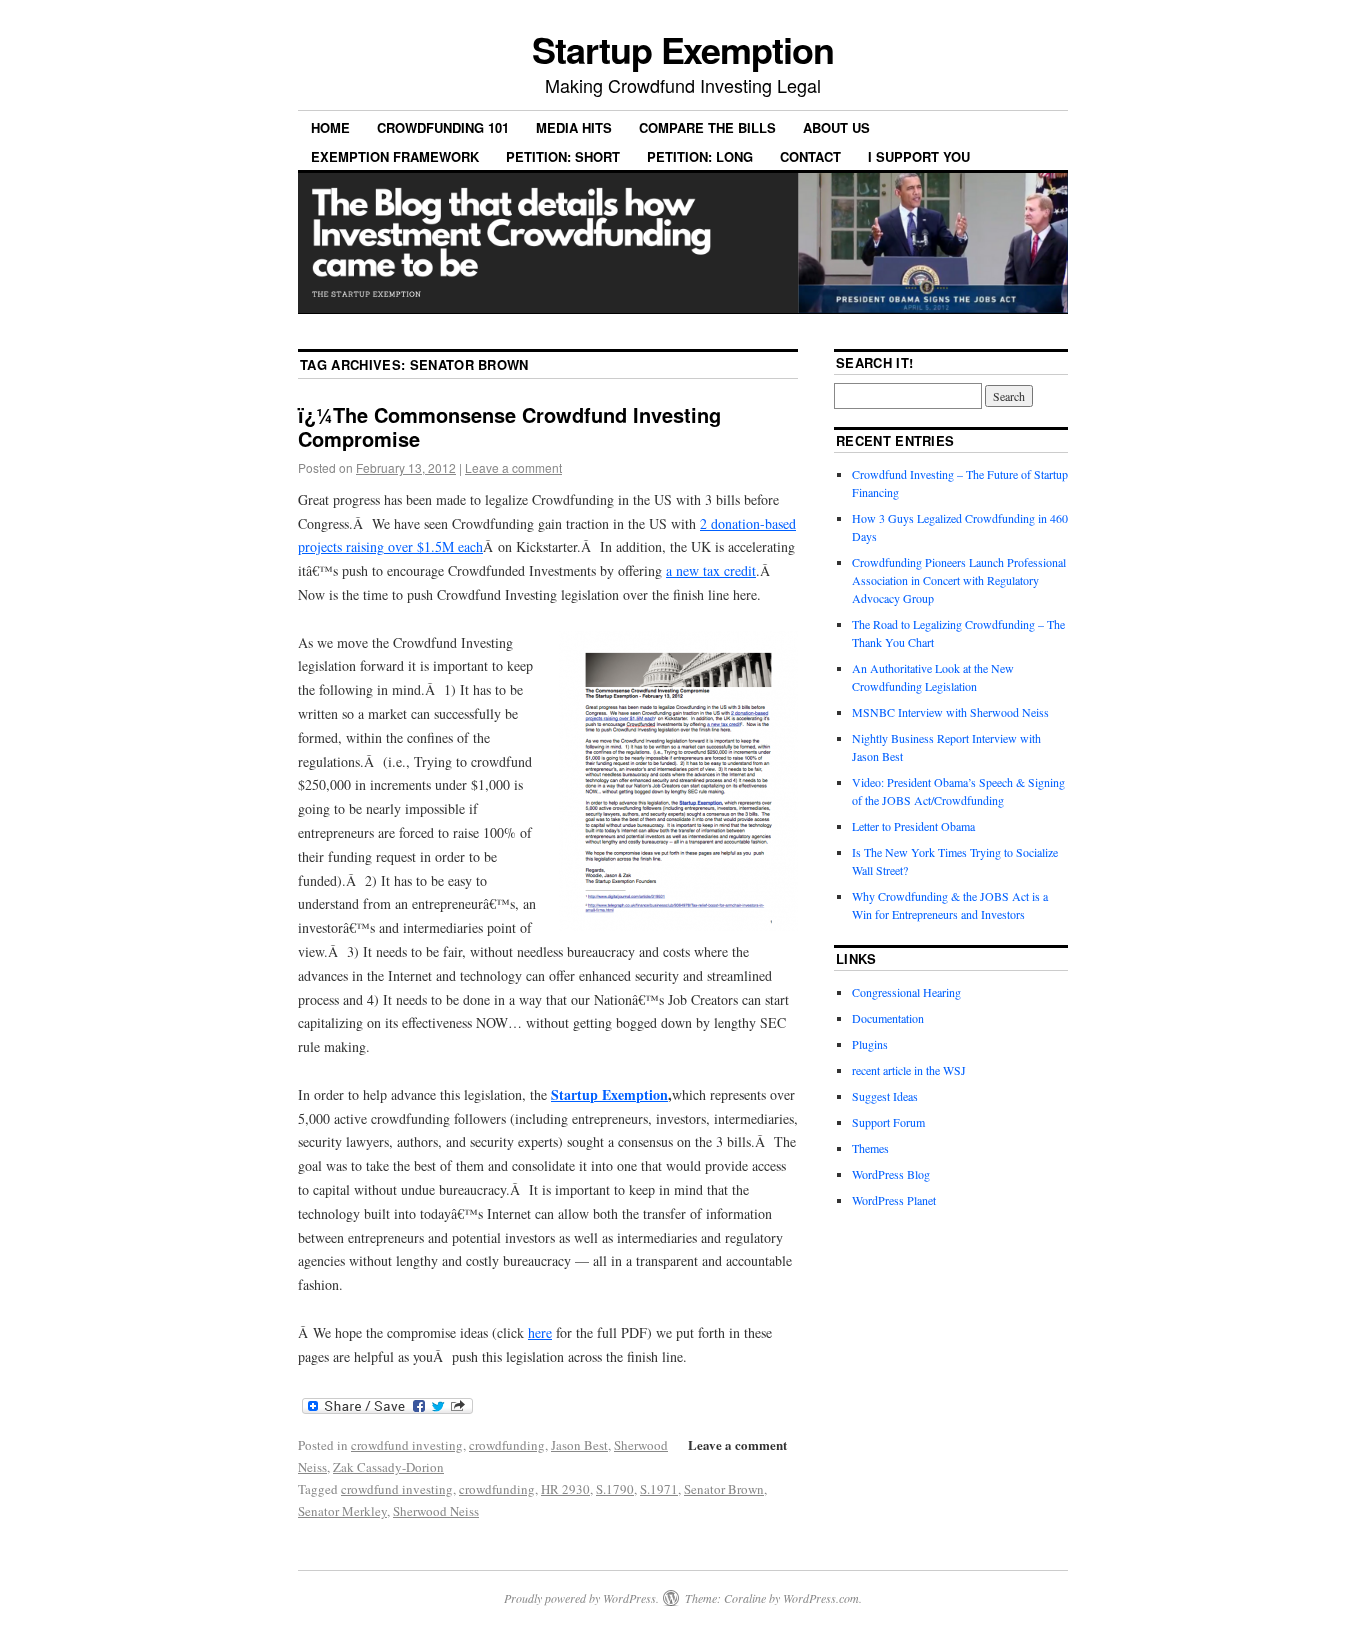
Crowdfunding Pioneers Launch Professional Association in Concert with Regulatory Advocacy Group (959, 580)
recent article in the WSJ (909, 1070)
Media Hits (574, 127)
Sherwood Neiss (436, 1511)
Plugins (870, 1044)
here (540, 1332)
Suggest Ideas (885, 1096)
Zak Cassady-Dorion (388, 1467)
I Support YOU (919, 156)
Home (330, 127)
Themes (870, 1148)
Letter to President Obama (913, 826)
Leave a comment (513, 467)
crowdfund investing (407, 1445)
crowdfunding (507, 1445)
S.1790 (615, 1489)
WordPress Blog (891, 1174)
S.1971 (659, 1489)
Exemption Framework (395, 156)
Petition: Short (563, 156)
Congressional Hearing (906, 992)
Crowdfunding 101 (443, 127)
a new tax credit (711, 570)
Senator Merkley (342, 1511)
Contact (810, 156)
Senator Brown (724, 1489)
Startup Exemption (683, 49)
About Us (836, 127)
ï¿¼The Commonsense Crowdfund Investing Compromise (509, 426)
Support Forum (888, 1122)
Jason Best (579, 1445)
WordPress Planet (894, 1200)
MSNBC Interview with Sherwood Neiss (950, 712)
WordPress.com (821, 1598)
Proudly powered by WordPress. (581, 1598)
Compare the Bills (707, 127)
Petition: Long (700, 156)
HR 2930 (565, 1489)
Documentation (888, 1018)
